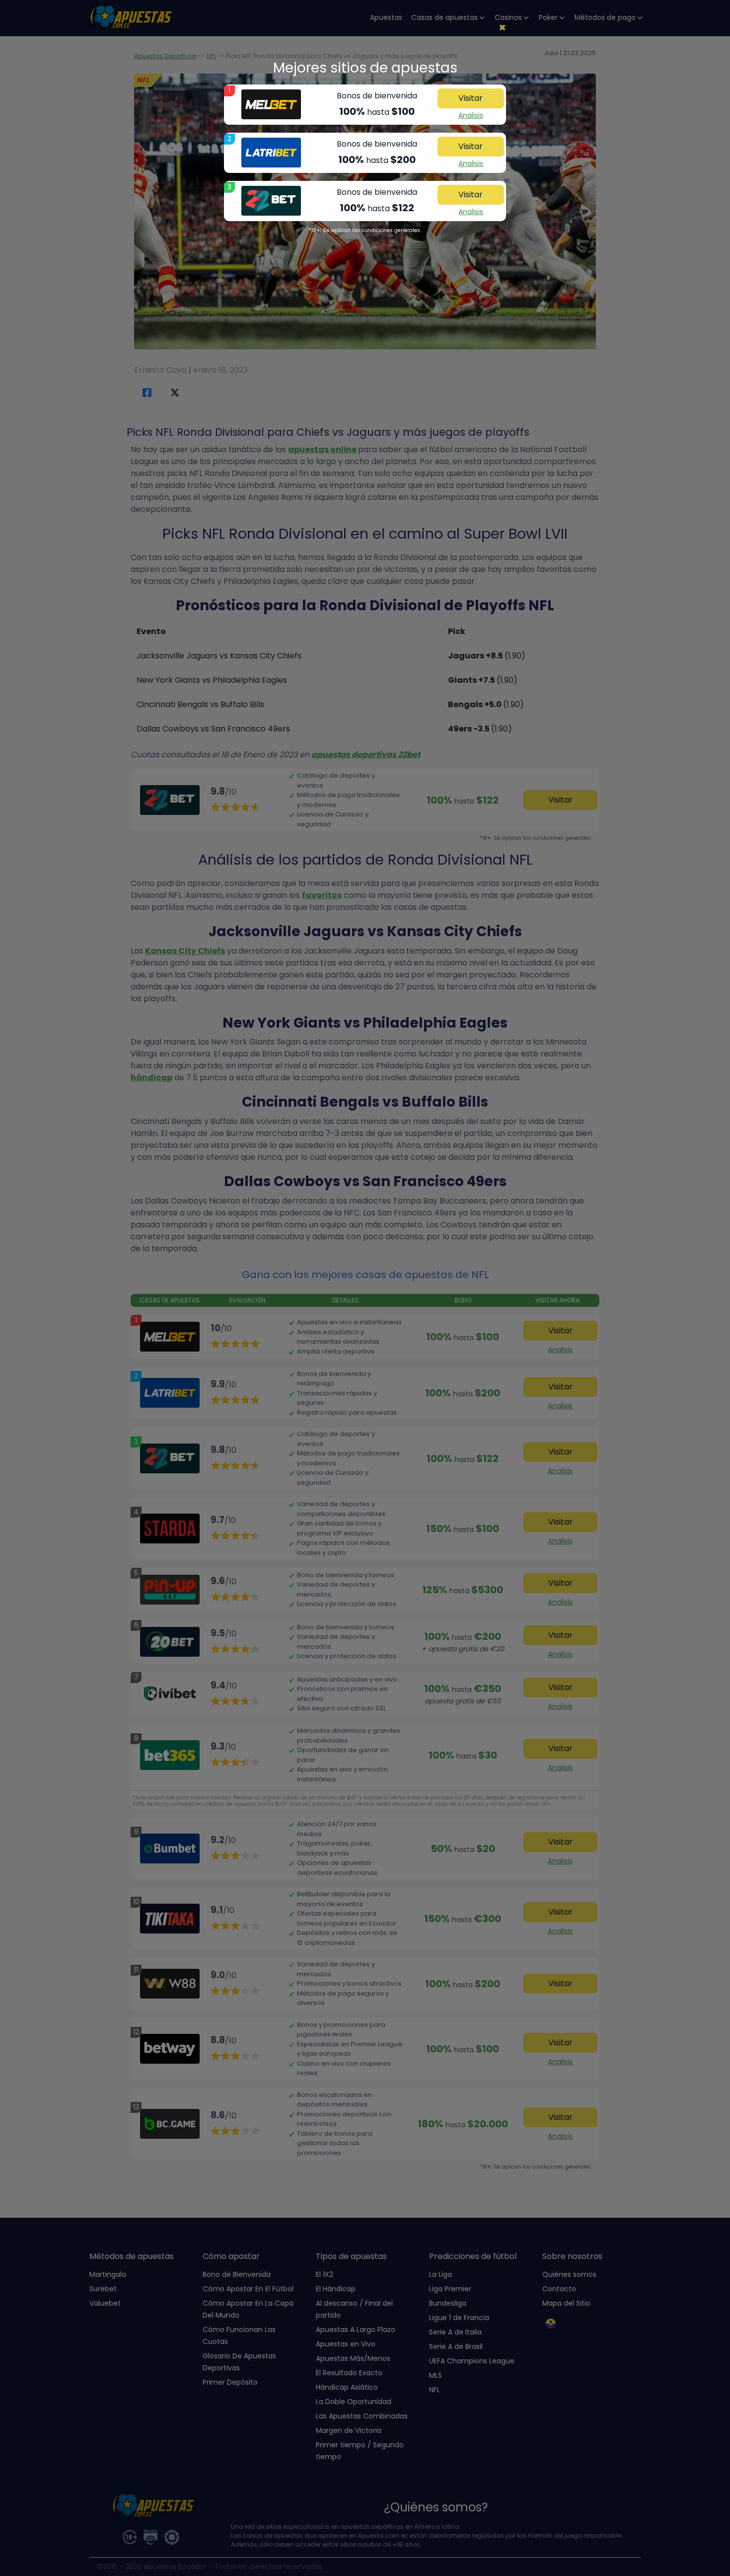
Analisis (471, 115)
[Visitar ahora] (271, 104)
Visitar (471, 98)
